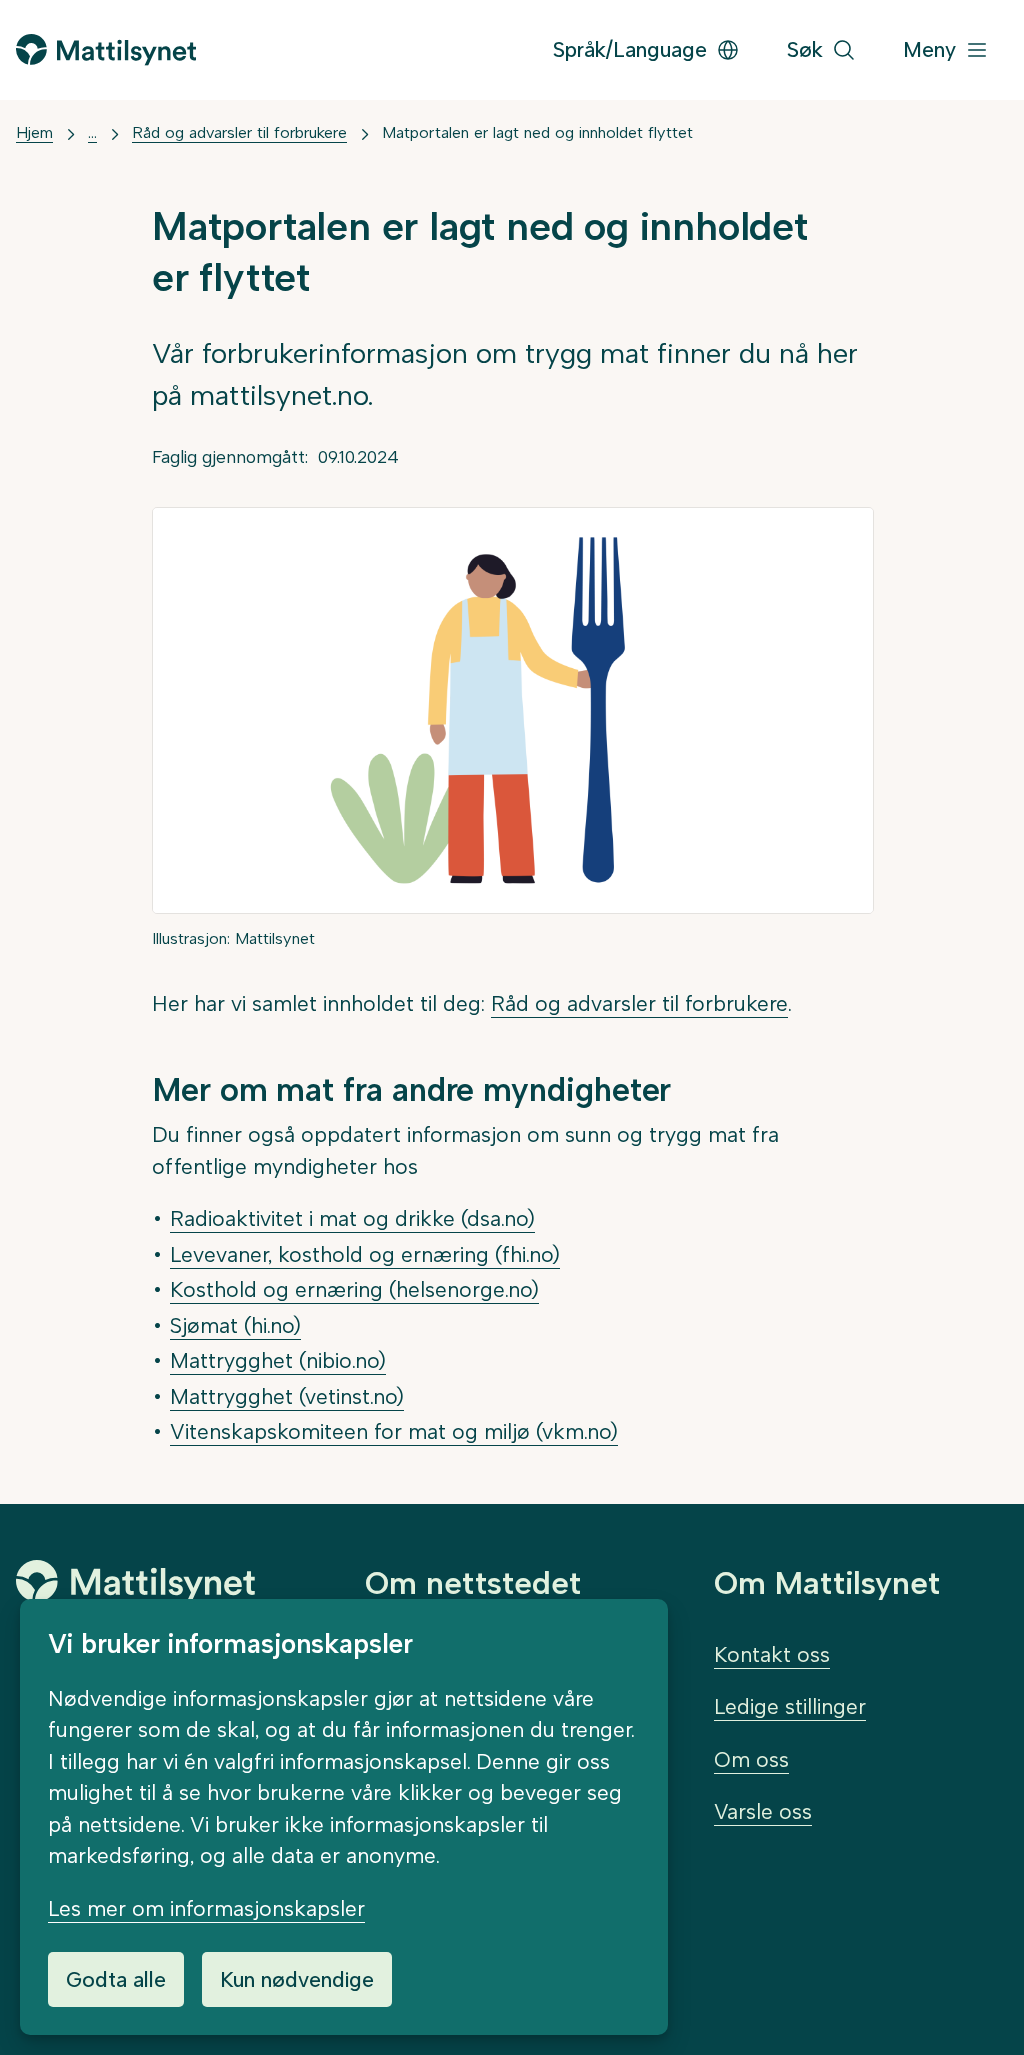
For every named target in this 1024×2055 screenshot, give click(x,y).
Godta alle (116, 1979)
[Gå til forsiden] (106, 49)
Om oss (751, 1759)
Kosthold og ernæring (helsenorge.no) (354, 1289)
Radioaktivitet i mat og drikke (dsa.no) (352, 1218)
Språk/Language (630, 49)
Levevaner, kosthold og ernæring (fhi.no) (365, 1254)
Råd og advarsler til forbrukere (239, 132)
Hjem (34, 132)
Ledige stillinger (790, 1706)
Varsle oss (763, 1811)
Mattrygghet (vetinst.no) (287, 1396)
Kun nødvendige (297, 1979)
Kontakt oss (772, 1654)
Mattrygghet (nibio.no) (278, 1360)
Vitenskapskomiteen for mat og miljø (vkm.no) (394, 1431)
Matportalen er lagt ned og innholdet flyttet (537, 132)
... (92, 132)
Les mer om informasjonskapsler (206, 1908)
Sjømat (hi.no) (235, 1325)
